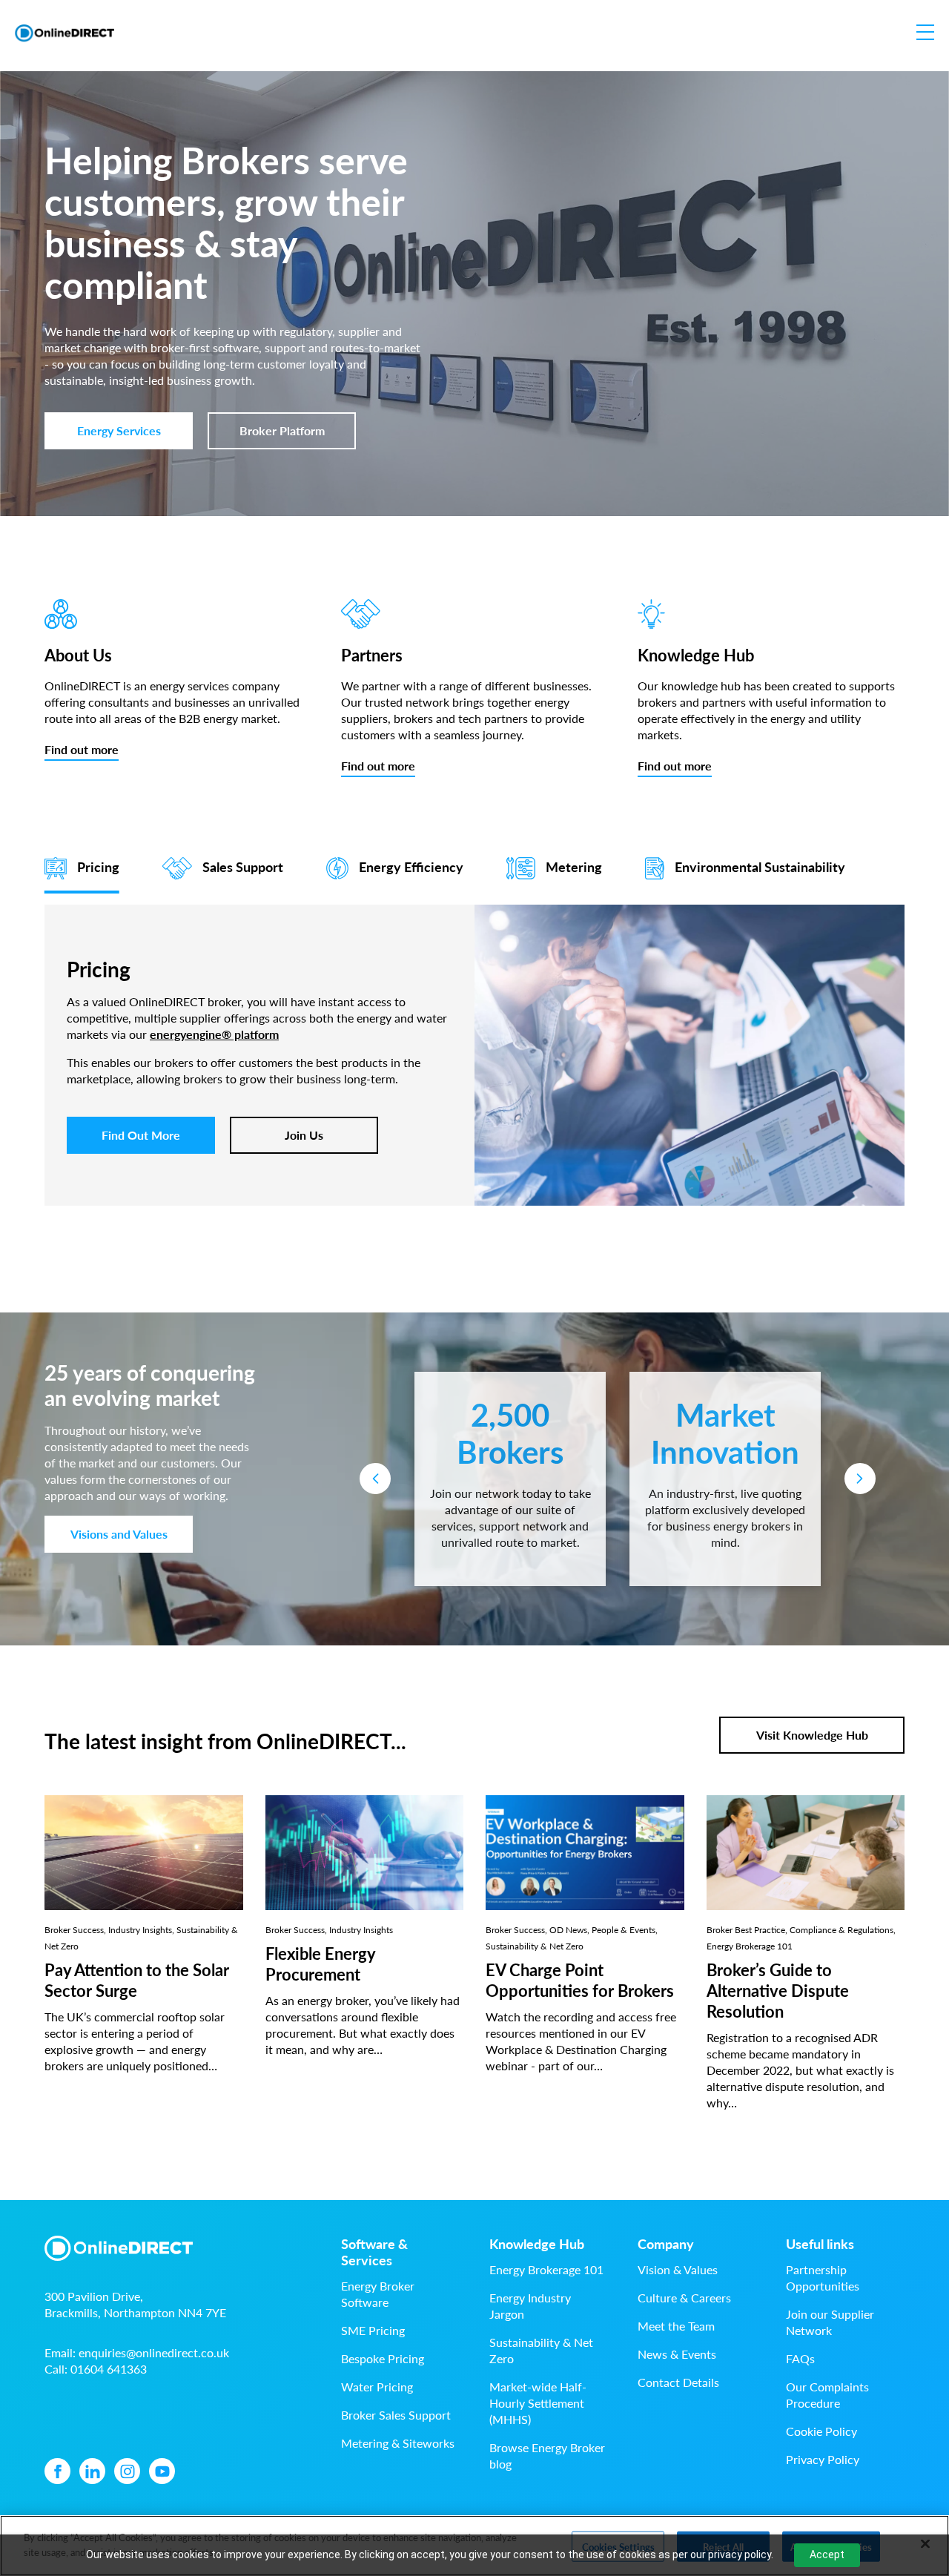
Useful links (820, 2244)
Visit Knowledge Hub (812, 1735)
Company (666, 2244)
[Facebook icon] (57, 2471)
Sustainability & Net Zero (541, 2350)
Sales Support (243, 866)
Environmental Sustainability (760, 866)
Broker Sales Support (396, 2415)
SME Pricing (373, 2330)
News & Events (677, 2354)
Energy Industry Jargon (530, 2306)
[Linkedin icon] (92, 2471)
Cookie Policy (821, 2431)
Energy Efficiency (411, 866)
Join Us (304, 1135)
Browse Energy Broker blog (547, 2456)
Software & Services (374, 2252)
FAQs (800, 2358)
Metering (574, 866)
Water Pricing (377, 2387)
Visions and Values (119, 1534)
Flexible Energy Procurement (320, 1964)
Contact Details (678, 2382)
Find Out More (141, 1135)
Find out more (82, 749)
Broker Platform (282, 430)
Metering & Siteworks (398, 2443)
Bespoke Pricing (383, 2358)
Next (860, 1479)
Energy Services (119, 430)
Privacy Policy (823, 2459)
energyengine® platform (214, 1034)
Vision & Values (678, 2269)
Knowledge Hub (537, 2244)
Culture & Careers (684, 2298)
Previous (375, 1479)
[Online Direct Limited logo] (65, 33)
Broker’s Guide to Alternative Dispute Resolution (778, 1990)
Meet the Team (676, 2326)
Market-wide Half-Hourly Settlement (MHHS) (538, 2403)
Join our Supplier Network (830, 2322)
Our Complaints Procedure (827, 2395)
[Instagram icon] (127, 2471)
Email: (137, 2352)
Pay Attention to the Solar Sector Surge (137, 1980)
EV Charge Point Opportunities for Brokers (580, 1980)
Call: (96, 2369)
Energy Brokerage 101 (546, 2269)
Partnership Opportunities (823, 2278)
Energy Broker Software (378, 2294)
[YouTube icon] (162, 2471)
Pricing (98, 866)
